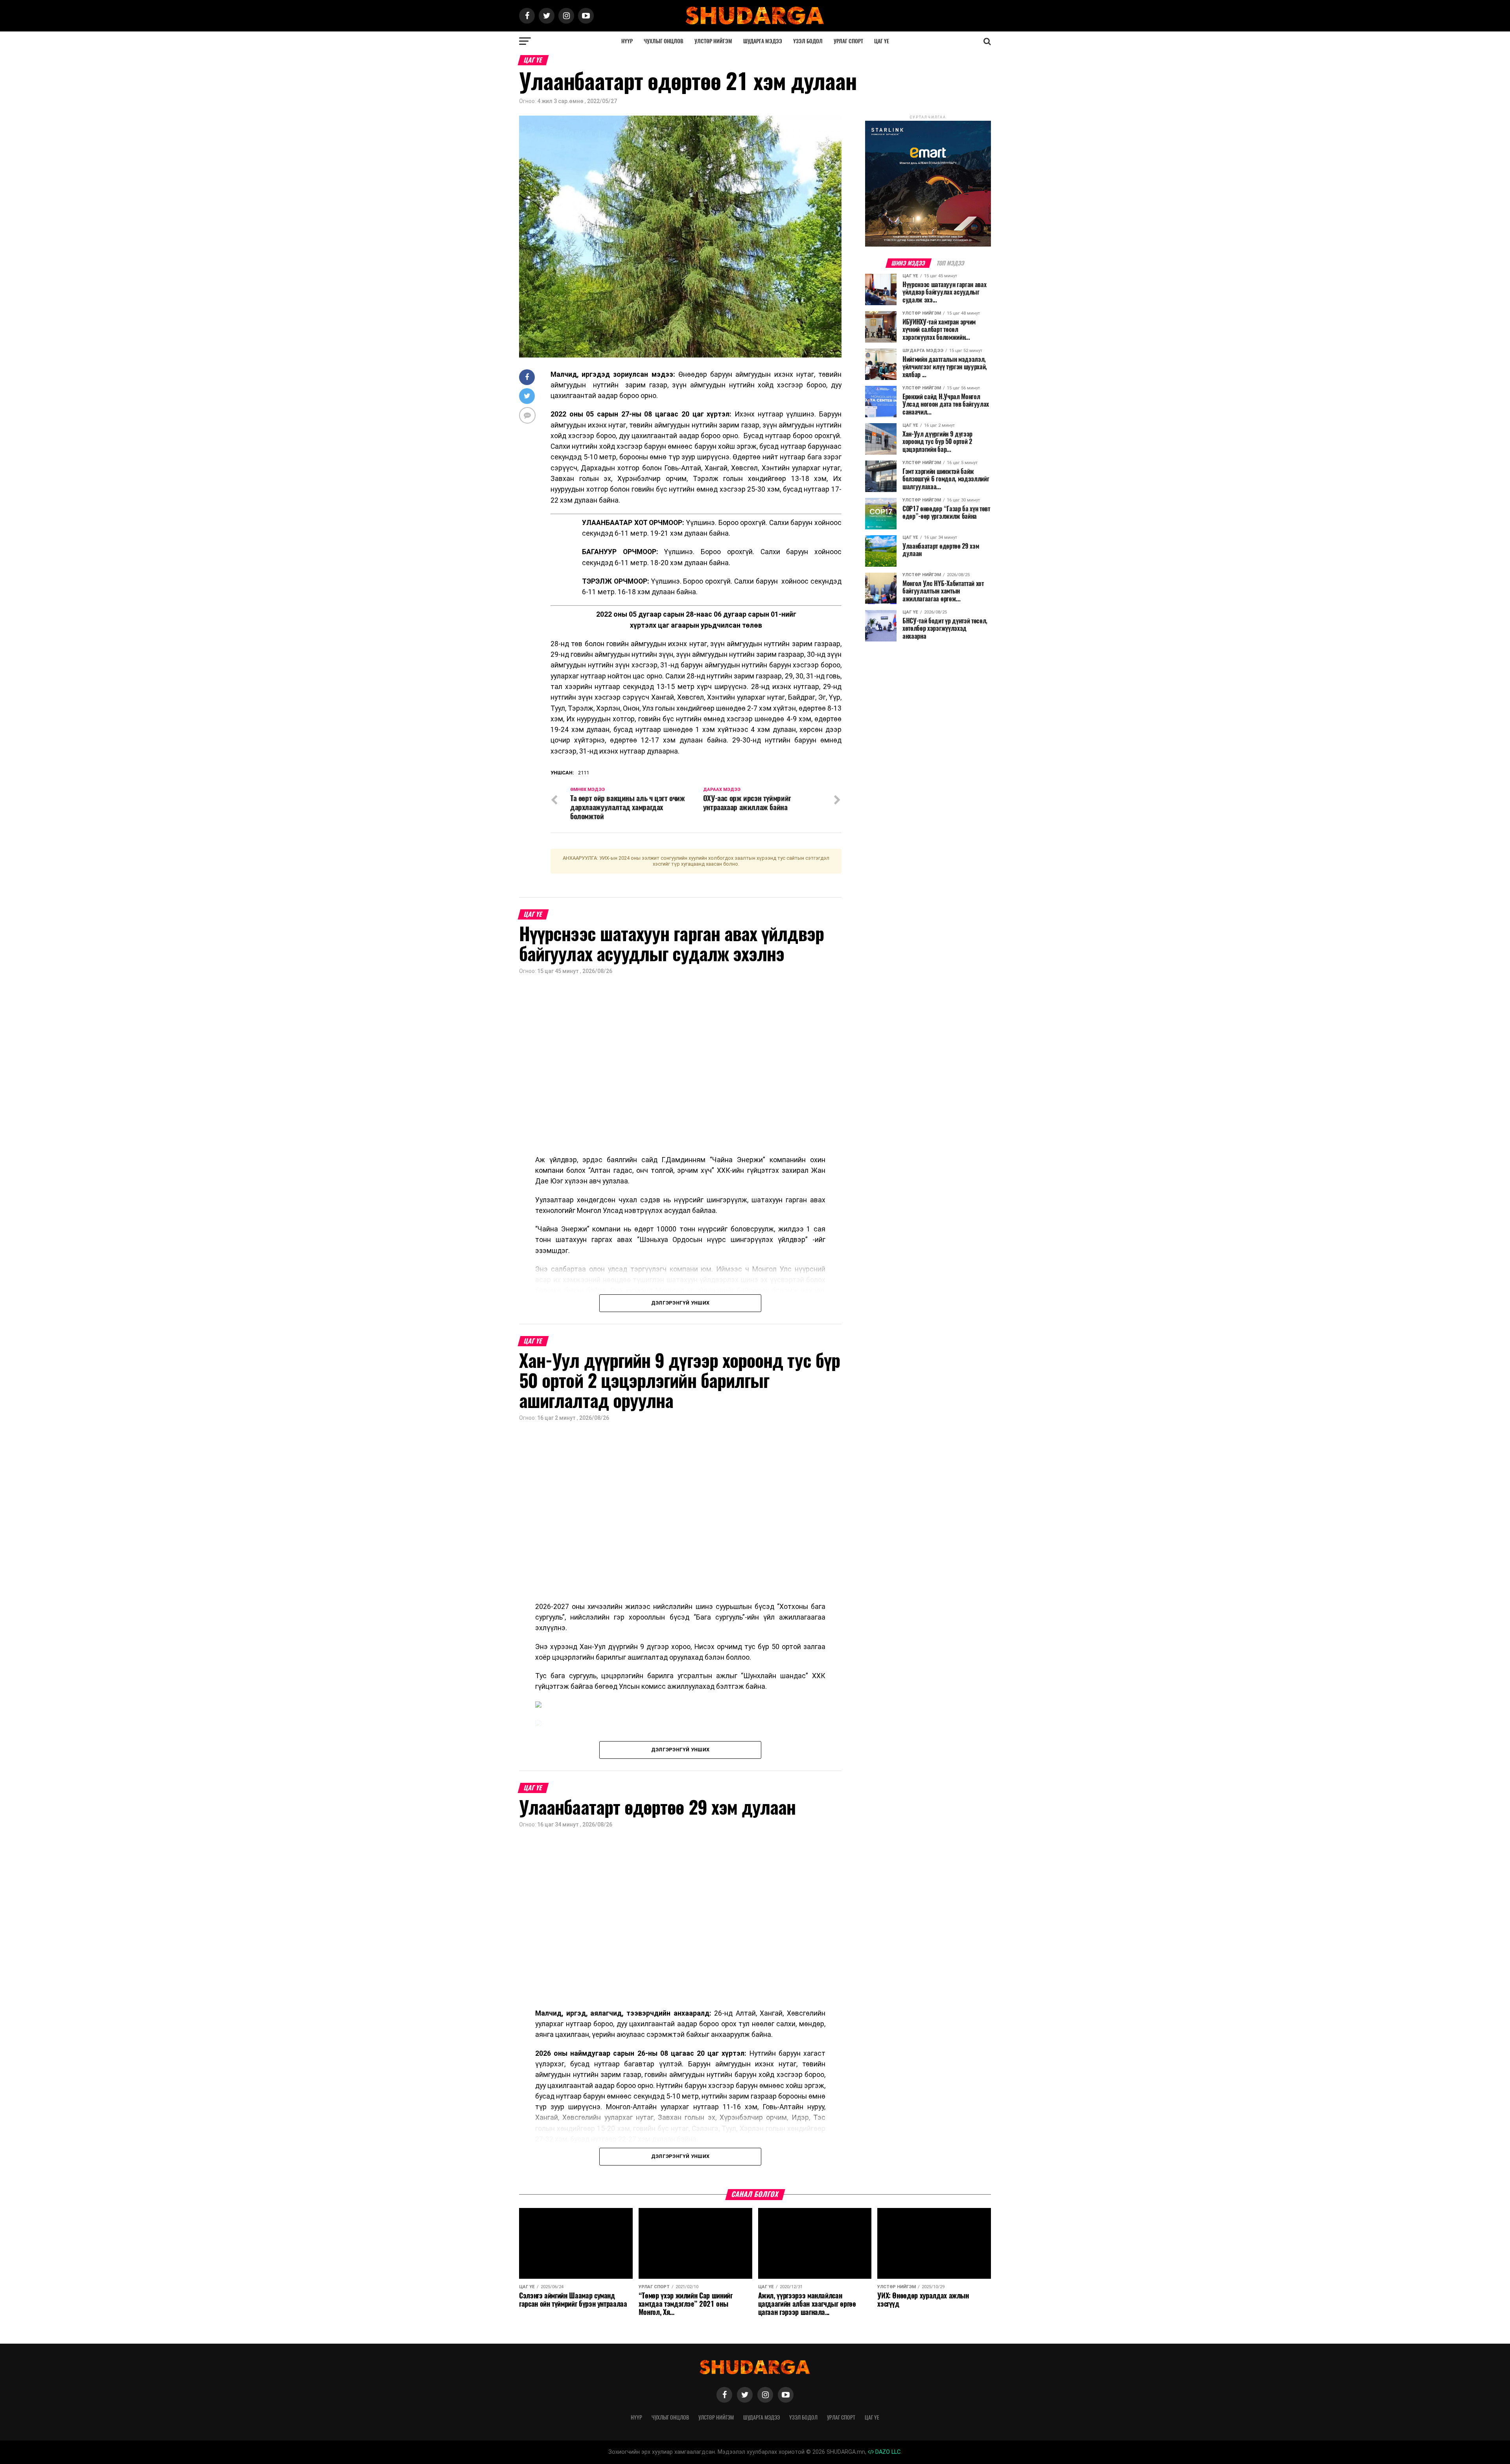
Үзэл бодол (808, 41)
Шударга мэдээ (763, 41)
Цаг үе (882, 41)
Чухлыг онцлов (664, 41)
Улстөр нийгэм (713, 41)
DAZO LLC (887, 2452)
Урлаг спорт (848, 41)
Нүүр (627, 41)
